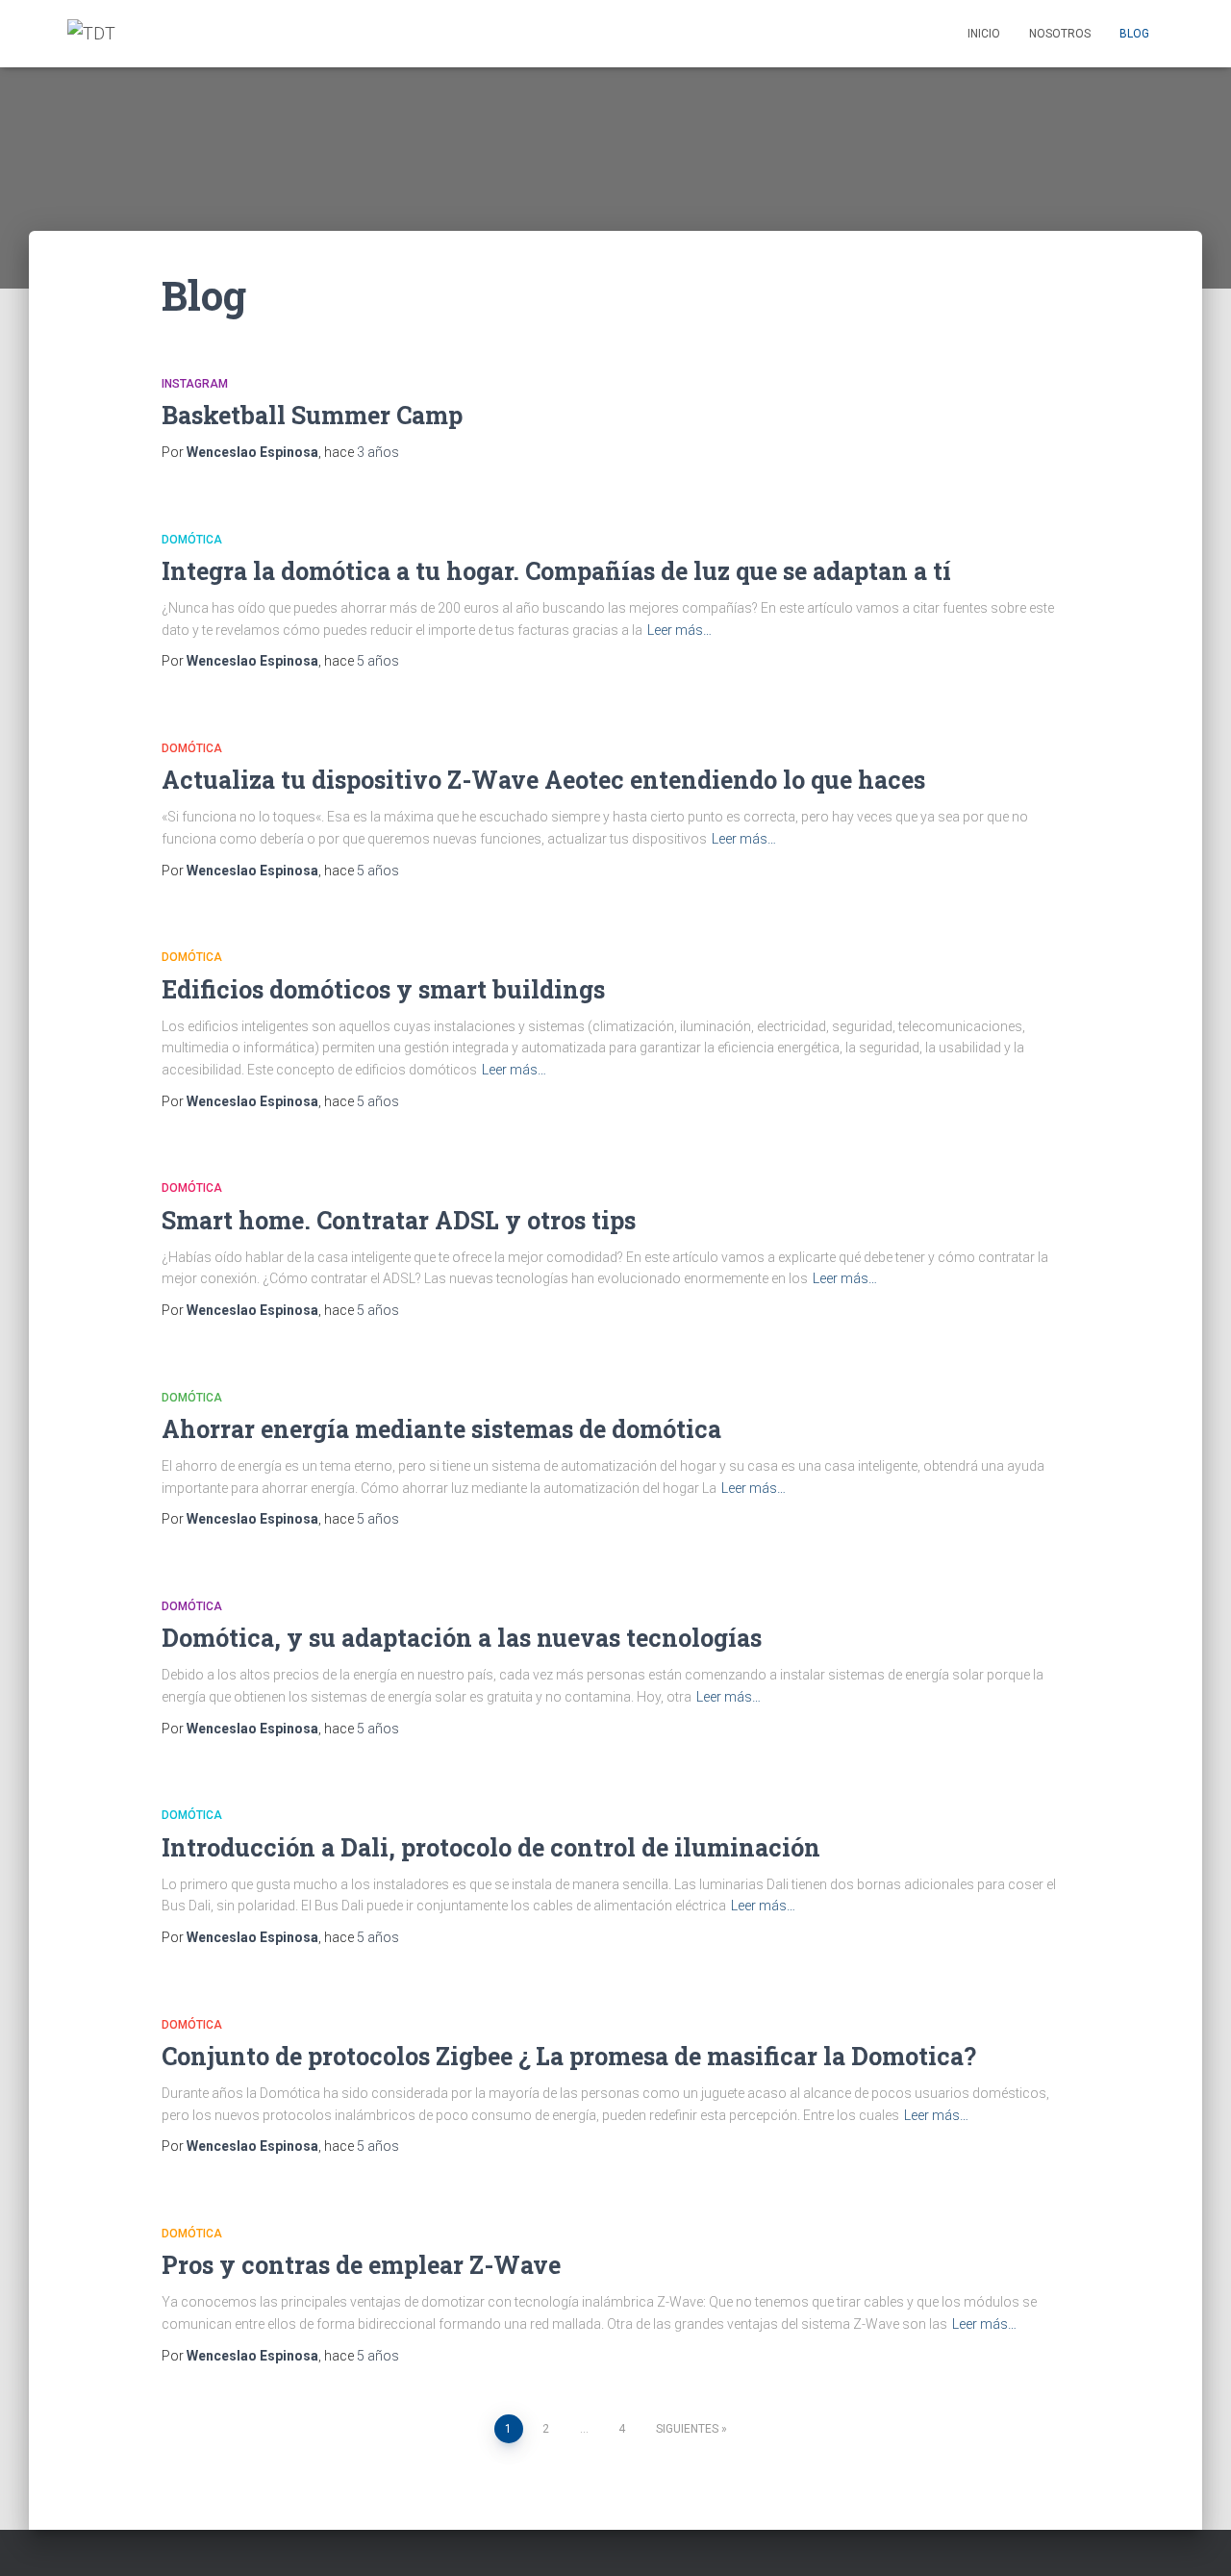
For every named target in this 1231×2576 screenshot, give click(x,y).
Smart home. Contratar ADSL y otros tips (399, 1220)
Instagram (195, 384)
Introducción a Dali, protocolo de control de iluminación (491, 1847)
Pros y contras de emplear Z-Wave (361, 2265)
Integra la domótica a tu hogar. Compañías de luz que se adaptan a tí (556, 571)
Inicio (984, 34)
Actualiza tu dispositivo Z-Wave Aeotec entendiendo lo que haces (543, 780)
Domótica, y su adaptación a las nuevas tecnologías (462, 1638)
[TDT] (91, 34)
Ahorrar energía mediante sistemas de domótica (441, 1429)
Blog (1134, 34)
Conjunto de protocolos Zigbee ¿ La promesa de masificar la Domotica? (569, 2056)
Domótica (192, 540)
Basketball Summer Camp (312, 415)
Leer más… (679, 630)
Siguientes (687, 2429)
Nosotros (1060, 34)
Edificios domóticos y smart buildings (383, 989)
